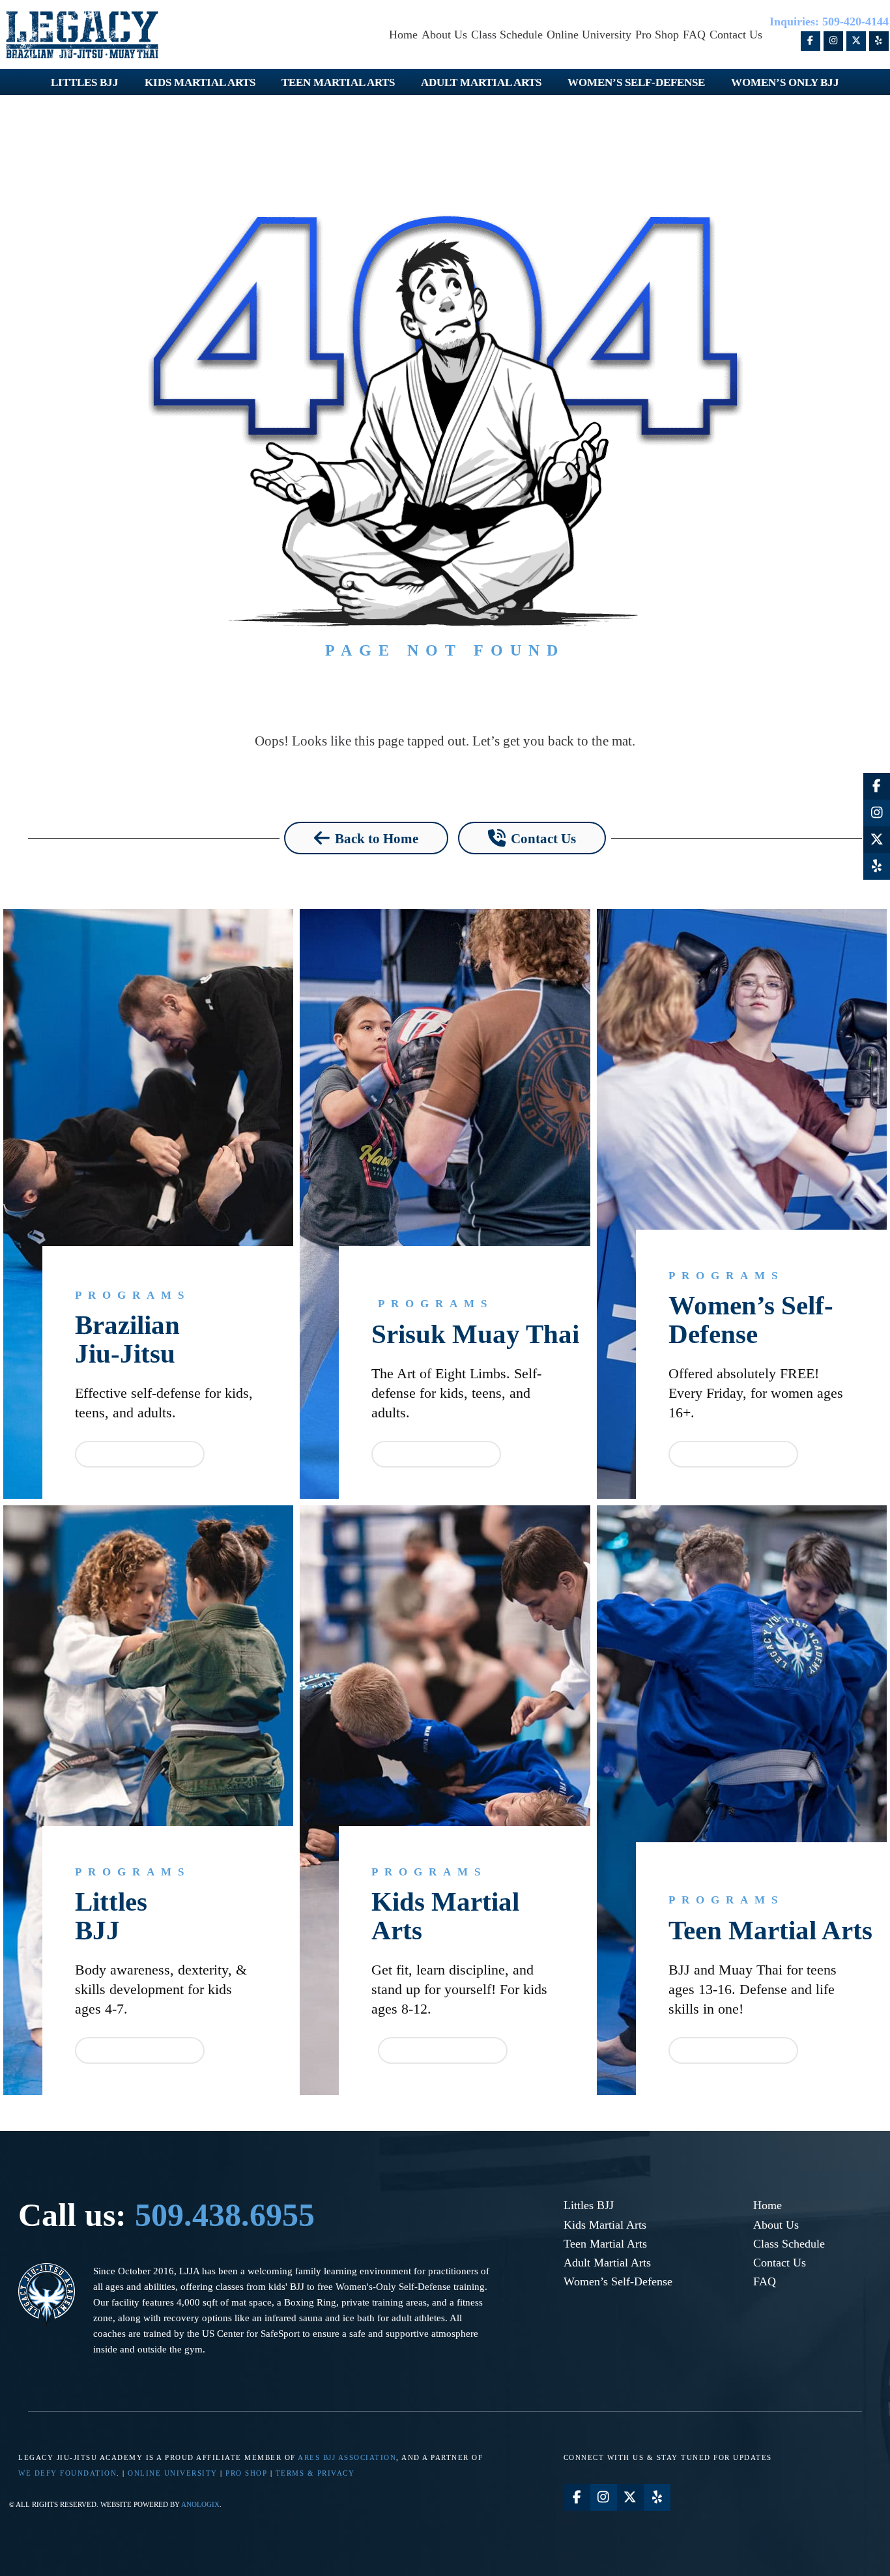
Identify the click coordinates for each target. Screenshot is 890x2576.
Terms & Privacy (315, 2473)
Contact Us (780, 2263)
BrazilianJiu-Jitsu (127, 1339)
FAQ (765, 2281)
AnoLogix (200, 2504)
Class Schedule (789, 2244)
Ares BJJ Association (347, 2457)
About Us (776, 2225)
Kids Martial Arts (445, 1916)
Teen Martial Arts (770, 1930)
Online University (173, 2473)
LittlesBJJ (111, 1916)
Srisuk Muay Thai (475, 1334)
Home (768, 2205)
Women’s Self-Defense (751, 1320)
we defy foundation (67, 2473)
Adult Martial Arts (607, 2263)
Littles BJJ (589, 2205)
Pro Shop (246, 2473)
